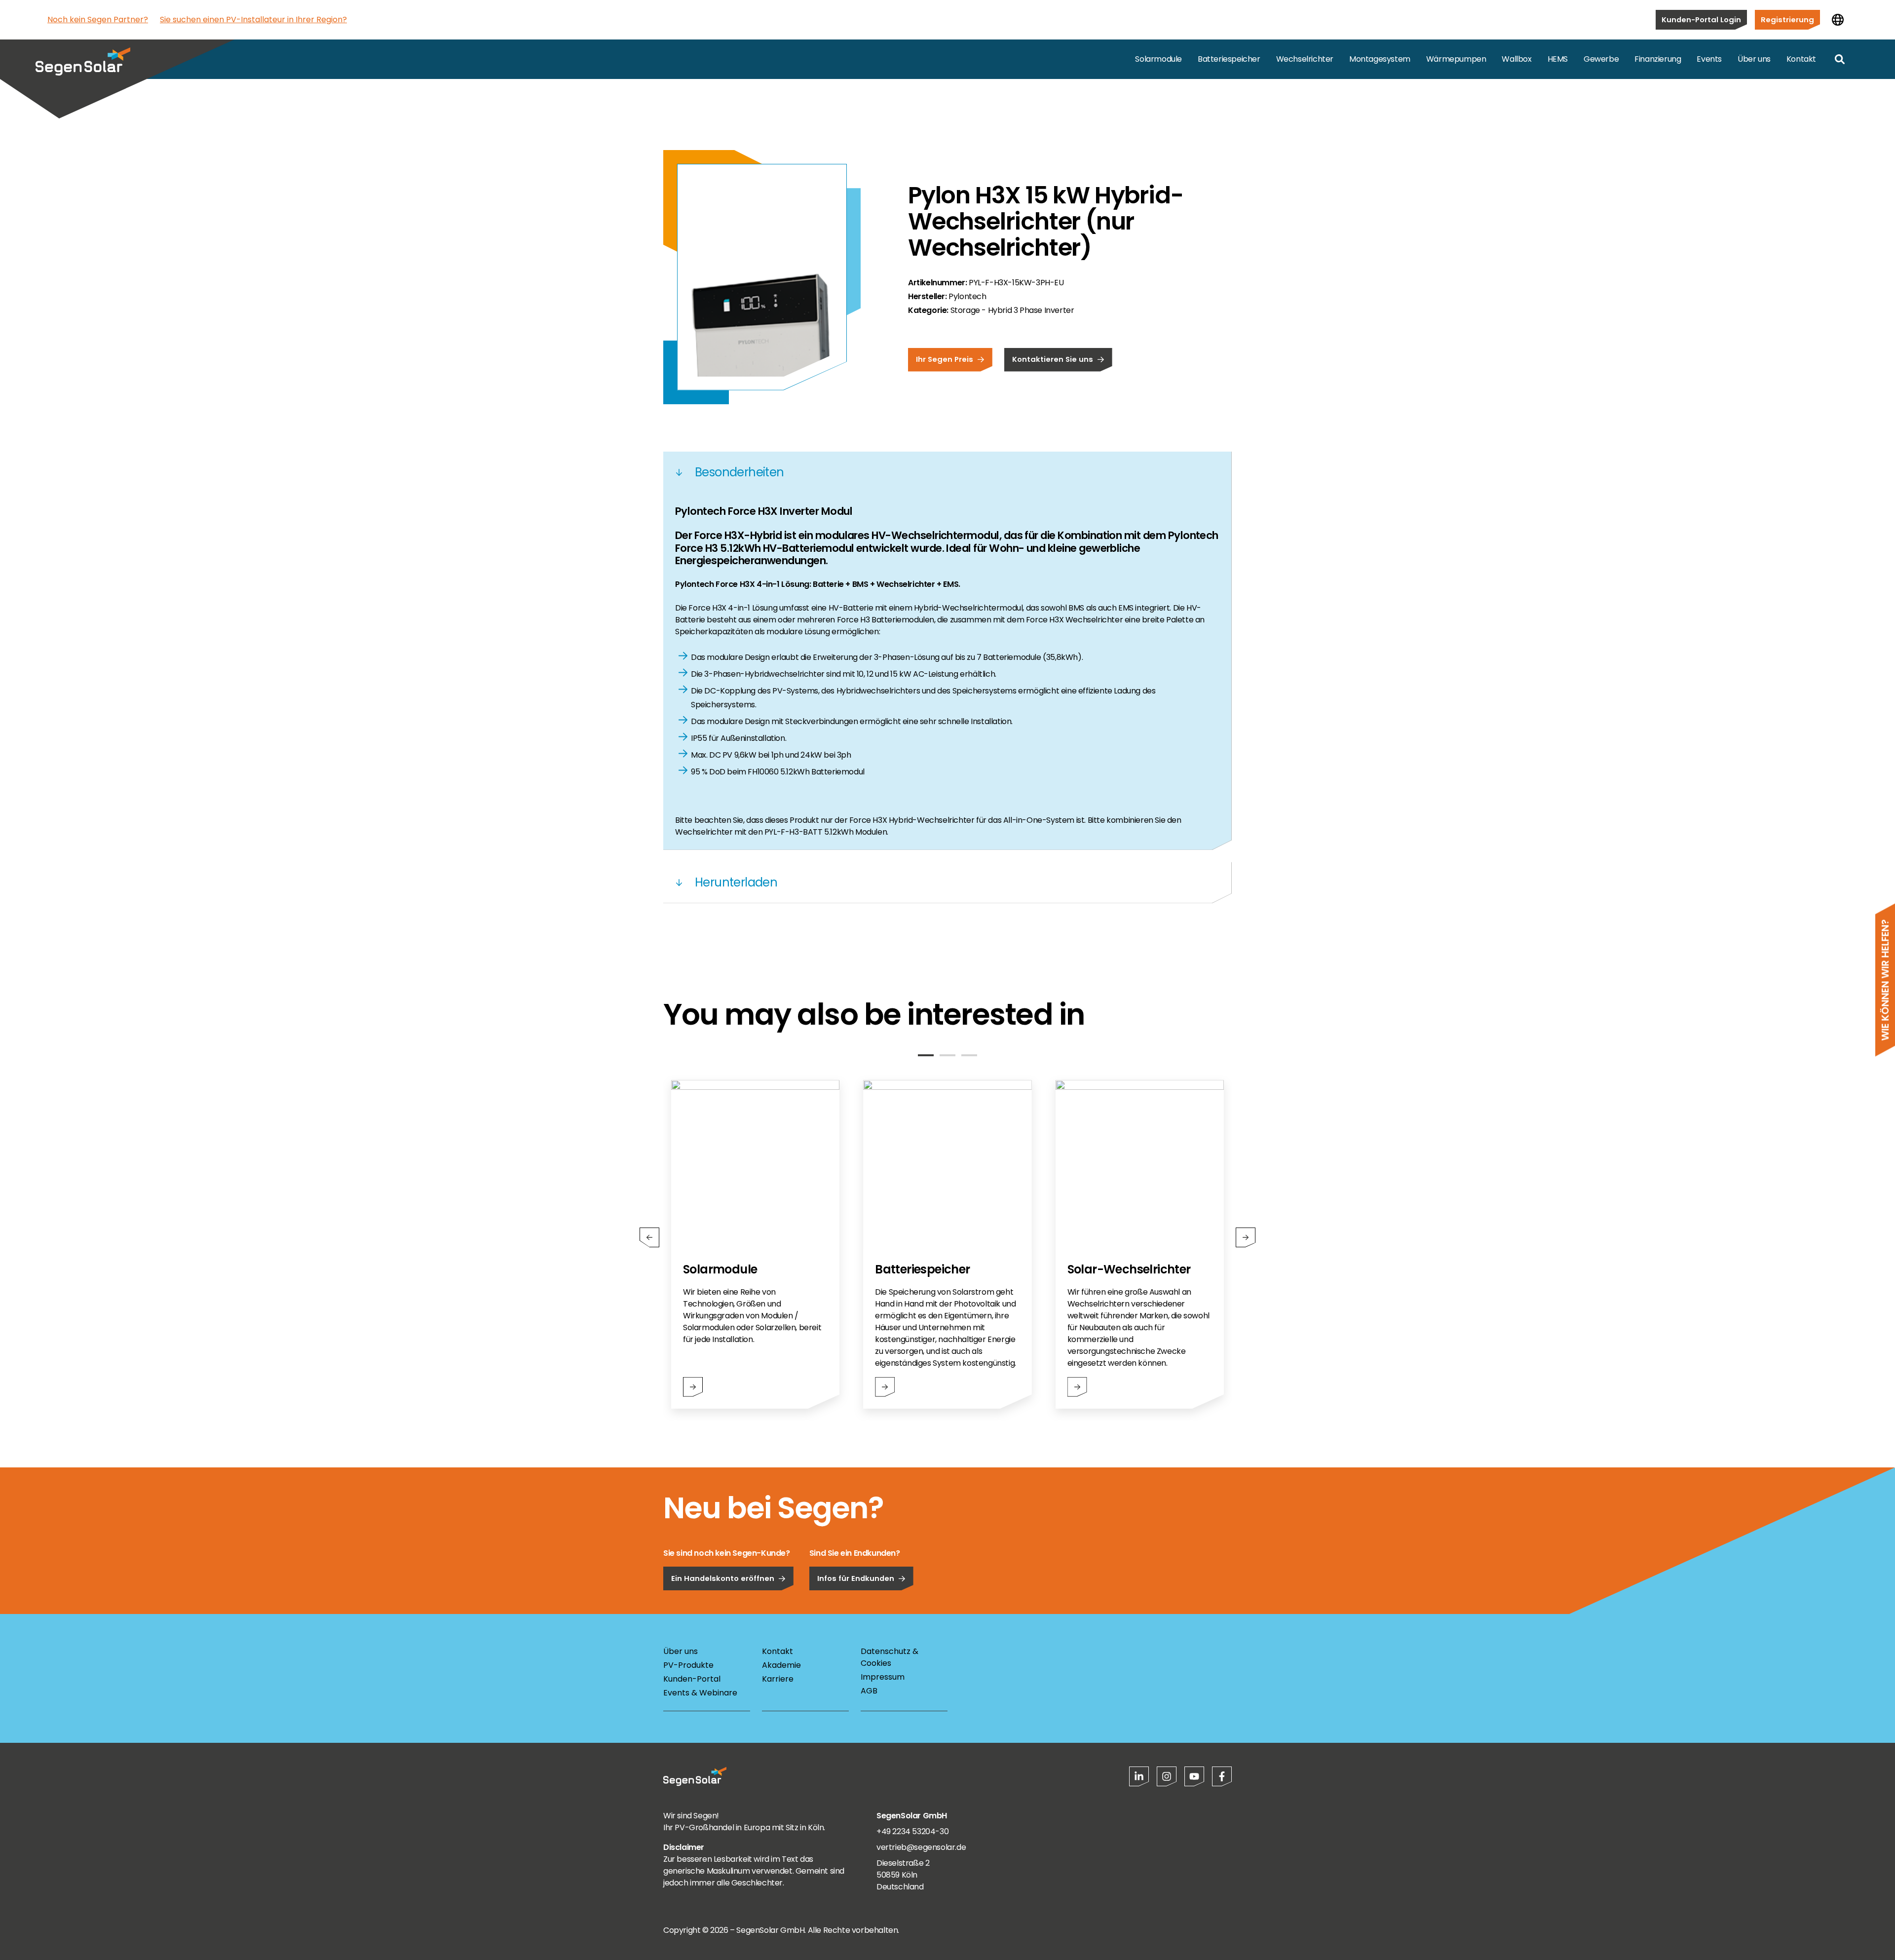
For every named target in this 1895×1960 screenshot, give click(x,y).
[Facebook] (1222, 1776)
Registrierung (1787, 19)
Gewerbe (1601, 59)
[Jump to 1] (926, 1055)
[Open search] (1840, 59)
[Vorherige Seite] (649, 1237)
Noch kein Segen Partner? (98, 19)
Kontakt (1801, 59)
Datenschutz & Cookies (890, 1657)
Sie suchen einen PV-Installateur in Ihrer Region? (253, 19)
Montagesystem (1380, 59)
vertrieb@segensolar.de (921, 1847)
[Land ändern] (1838, 20)
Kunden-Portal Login (1701, 19)
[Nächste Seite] (1246, 1237)
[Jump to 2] (947, 1055)
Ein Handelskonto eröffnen (723, 1578)
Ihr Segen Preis (945, 359)
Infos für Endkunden (856, 1578)
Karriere (778, 1679)
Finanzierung (1658, 59)
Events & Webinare (700, 1693)
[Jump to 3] (969, 1055)
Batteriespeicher (1229, 59)
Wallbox (1516, 59)
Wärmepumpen (1456, 59)
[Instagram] (1167, 1776)
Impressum (883, 1677)
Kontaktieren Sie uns (1053, 359)
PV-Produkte (688, 1665)
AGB (869, 1691)
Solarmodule (1158, 59)
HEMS (1558, 59)
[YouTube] (1194, 1776)
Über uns (1754, 59)
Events (1709, 59)
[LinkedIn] (1139, 1776)
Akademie (781, 1665)
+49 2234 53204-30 (912, 1831)
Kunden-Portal (692, 1679)
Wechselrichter (1305, 59)
